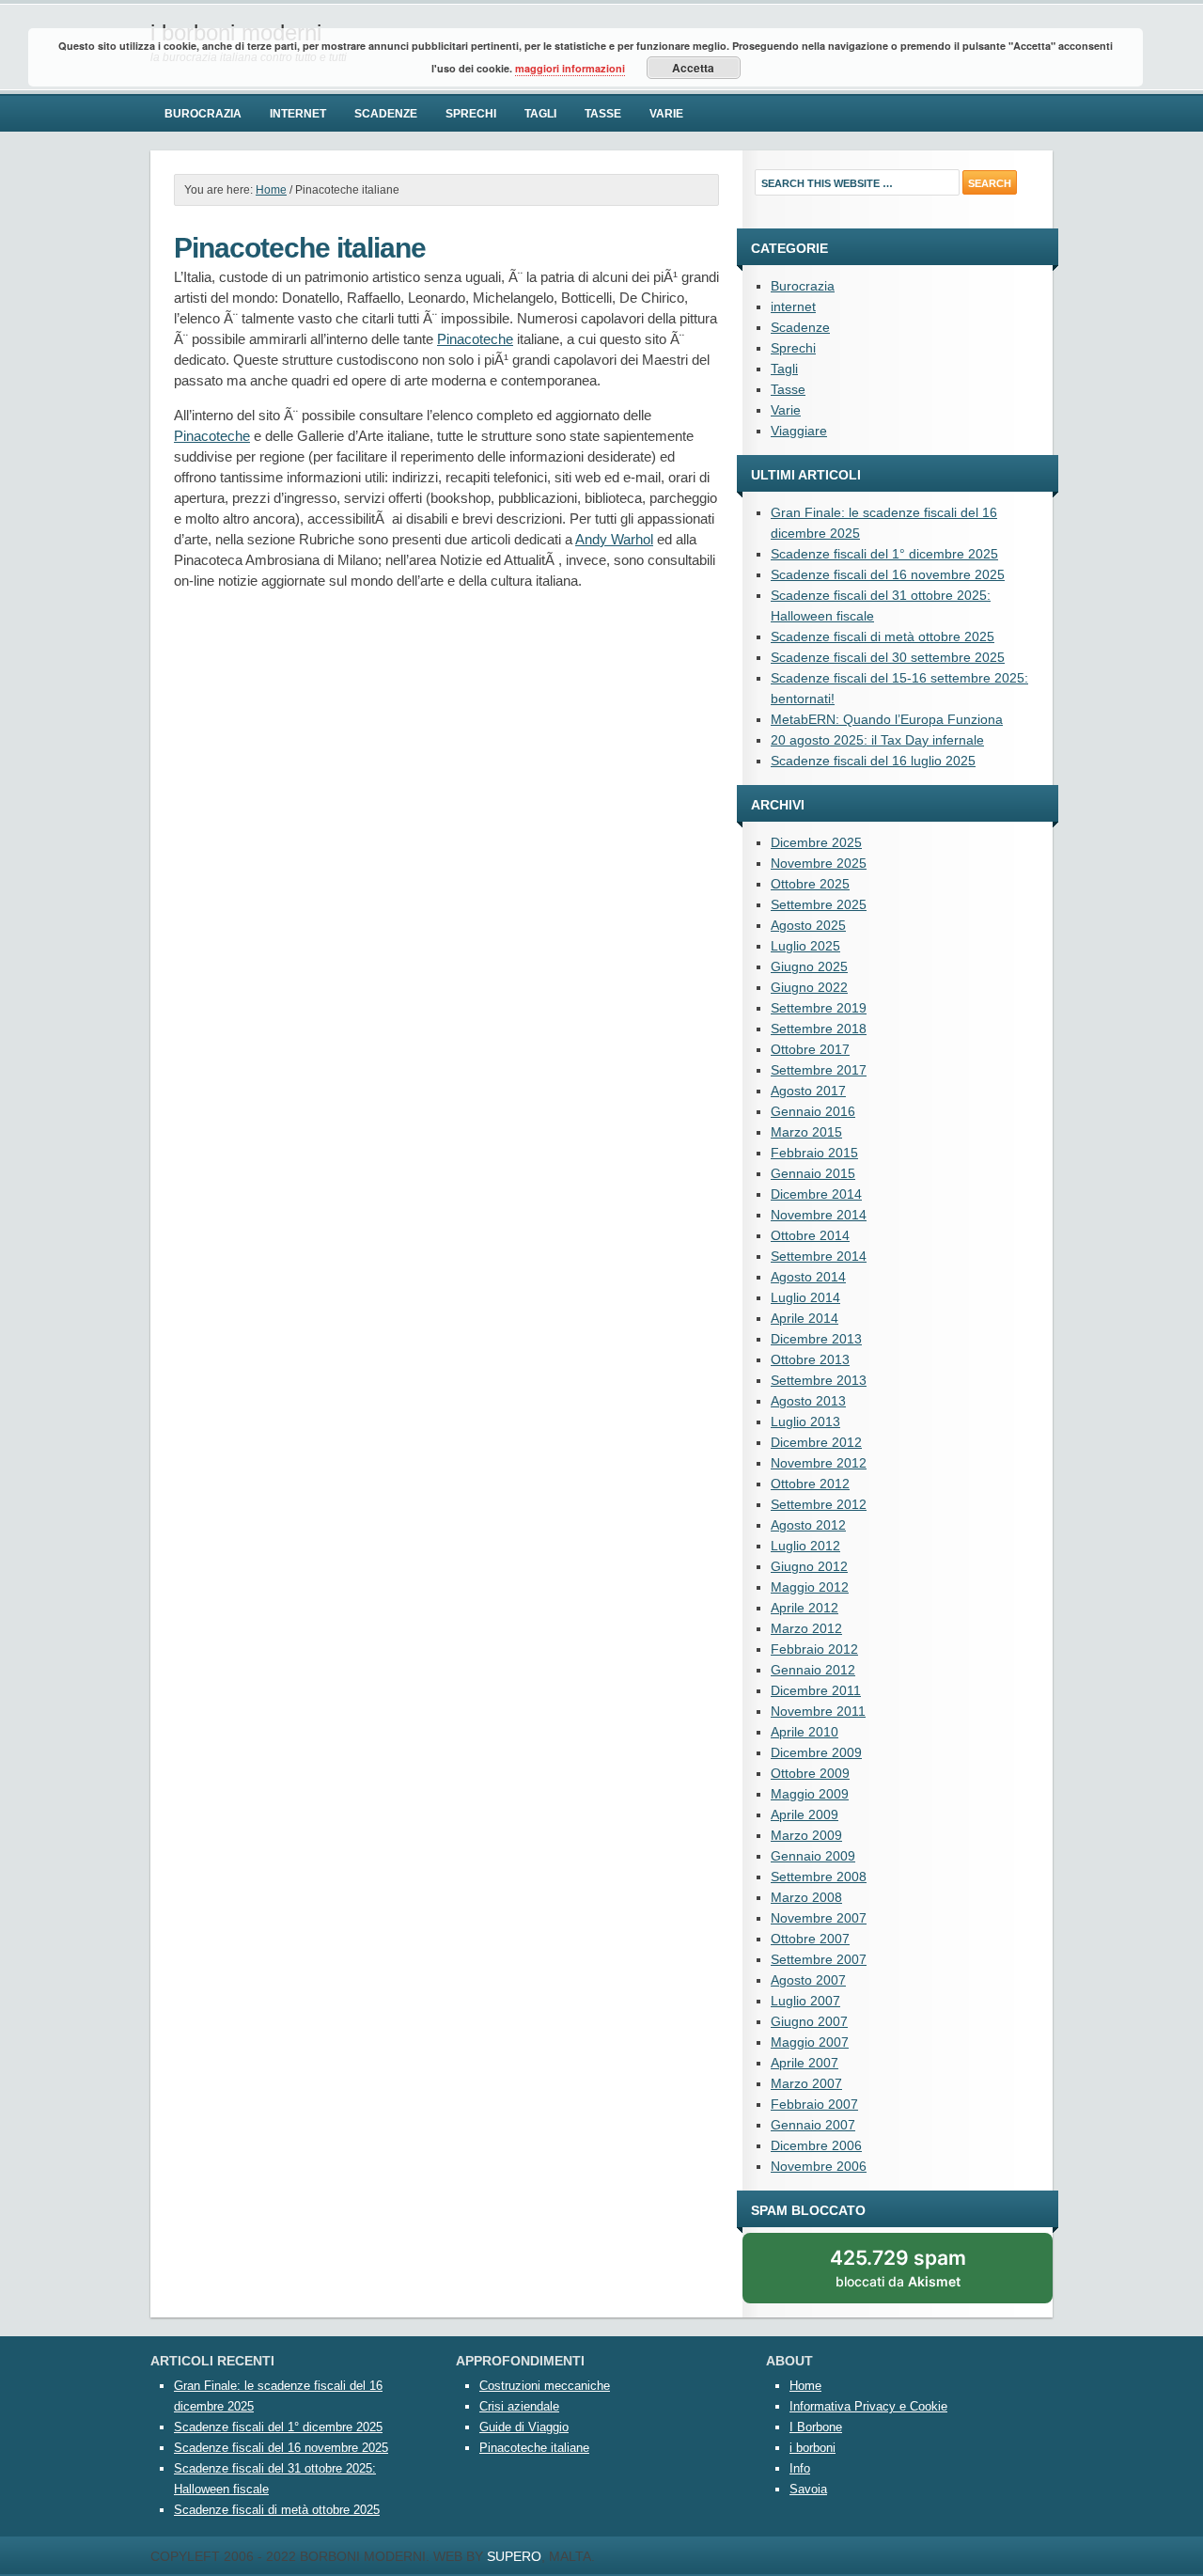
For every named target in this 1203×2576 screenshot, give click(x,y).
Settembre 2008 (819, 1877)
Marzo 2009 (806, 1835)
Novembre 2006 (819, 2166)
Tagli (540, 114)
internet (298, 114)
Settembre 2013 (819, 1380)
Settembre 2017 (819, 1070)
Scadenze (386, 114)
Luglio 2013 (805, 1422)
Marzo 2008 (806, 1897)
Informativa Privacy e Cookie (868, 2406)
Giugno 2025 (809, 966)
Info (800, 2468)
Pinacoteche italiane (534, 2448)
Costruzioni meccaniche (545, 2386)
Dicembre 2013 (816, 1339)
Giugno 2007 (809, 2021)
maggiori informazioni (570, 68)
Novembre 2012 (819, 1463)
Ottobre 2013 (810, 1359)
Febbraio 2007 (814, 2104)
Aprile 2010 (805, 1732)
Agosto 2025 (808, 925)
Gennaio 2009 (813, 1856)
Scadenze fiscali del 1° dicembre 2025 (884, 554)
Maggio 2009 (810, 1794)
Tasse (603, 114)
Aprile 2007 (805, 2063)
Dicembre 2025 (816, 842)
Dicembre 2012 (816, 1442)
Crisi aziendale (519, 2406)
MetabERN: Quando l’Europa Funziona (887, 719)
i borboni (812, 2448)
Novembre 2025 (819, 863)
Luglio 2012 (805, 1546)
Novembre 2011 (818, 1711)
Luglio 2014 (805, 1297)
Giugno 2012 (809, 1566)
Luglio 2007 (805, 2001)
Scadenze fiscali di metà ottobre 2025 (883, 636)
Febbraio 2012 (814, 1649)
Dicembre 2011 (816, 1690)
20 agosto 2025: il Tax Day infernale (877, 740)
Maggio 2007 (810, 2042)
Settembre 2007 (819, 1959)
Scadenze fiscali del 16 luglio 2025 (873, 761)
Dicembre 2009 (816, 1752)
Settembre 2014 (819, 1256)
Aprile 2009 (805, 1814)
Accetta (693, 68)
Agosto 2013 (808, 1401)
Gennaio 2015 (813, 1173)
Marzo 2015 (806, 1132)
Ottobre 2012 (810, 1484)
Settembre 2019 (819, 1008)
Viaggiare (799, 431)
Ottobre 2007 (810, 1939)
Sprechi (471, 114)
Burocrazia (203, 114)
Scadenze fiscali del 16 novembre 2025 (888, 574)
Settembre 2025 (819, 904)
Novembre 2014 (819, 1215)
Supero (514, 2556)
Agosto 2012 (808, 1525)
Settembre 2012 (819, 1504)
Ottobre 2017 (810, 1049)
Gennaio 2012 (813, 1670)
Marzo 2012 (806, 1628)
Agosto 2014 (808, 1277)
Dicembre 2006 (816, 2145)
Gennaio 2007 (813, 2125)
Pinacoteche (475, 339)
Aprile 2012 (805, 1608)
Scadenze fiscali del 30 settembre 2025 (888, 657)
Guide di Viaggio (524, 2427)
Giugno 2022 (809, 987)
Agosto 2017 (808, 1091)
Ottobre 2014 (810, 1235)
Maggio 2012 (810, 1587)
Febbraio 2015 (814, 1153)
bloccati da (920, 2275)
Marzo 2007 (806, 2083)
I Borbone (816, 2427)
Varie (666, 114)
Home (805, 2386)
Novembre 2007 (819, 1918)
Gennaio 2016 (813, 1111)
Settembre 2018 (819, 1029)
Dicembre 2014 (816, 1194)
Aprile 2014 (805, 1318)
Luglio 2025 (805, 946)
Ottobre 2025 (810, 884)
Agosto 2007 (808, 1980)
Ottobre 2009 (810, 1773)
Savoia (808, 2489)
